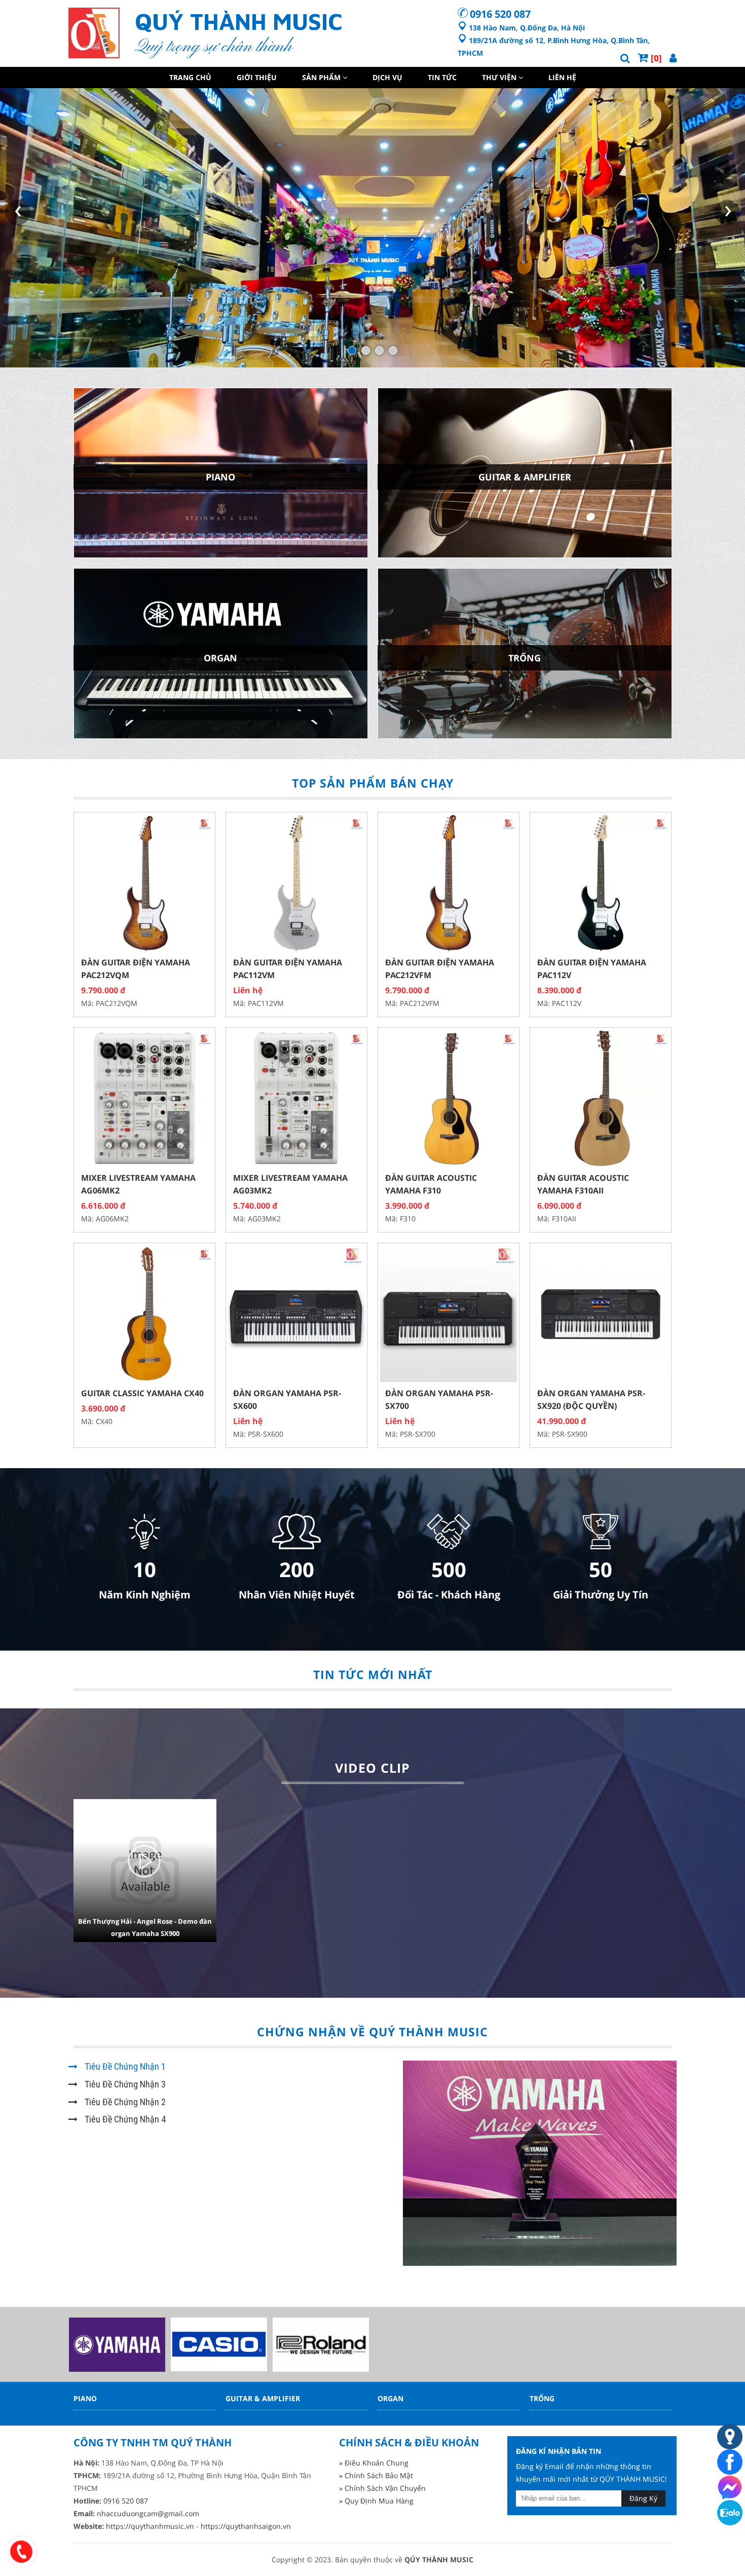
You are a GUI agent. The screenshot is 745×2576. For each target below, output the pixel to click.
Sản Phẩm (322, 77)
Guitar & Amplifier (263, 2398)
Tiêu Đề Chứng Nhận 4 (124, 2119)
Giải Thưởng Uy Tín (601, 1595)
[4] (393, 350)
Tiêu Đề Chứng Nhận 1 (124, 2066)
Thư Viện (500, 77)
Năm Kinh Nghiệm (145, 1595)
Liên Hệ (562, 77)
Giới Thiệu (257, 77)
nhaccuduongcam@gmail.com (148, 2513)
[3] (379, 350)
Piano (85, 2398)
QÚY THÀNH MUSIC (439, 2560)
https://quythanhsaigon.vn (246, 2526)
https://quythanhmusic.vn (150, 2526)
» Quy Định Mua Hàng (376, 2501)
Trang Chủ (190, 77)
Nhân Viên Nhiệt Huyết (297, 1595)
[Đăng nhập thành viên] (673, 58)
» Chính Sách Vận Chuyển (382, 2488)
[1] (352, 350)
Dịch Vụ (387, 77)
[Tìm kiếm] (625, 58)
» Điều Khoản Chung (374, 2463)
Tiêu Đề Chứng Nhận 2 (124, 2102)
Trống (542, 2398)
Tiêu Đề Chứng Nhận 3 (124, 2084)
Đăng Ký (643, 2498)
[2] (366, 350)
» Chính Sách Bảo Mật (376, 2475)
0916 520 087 (500, 14)
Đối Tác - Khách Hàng (449, 1595)
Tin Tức (442, 77)
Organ (390, 2398)
